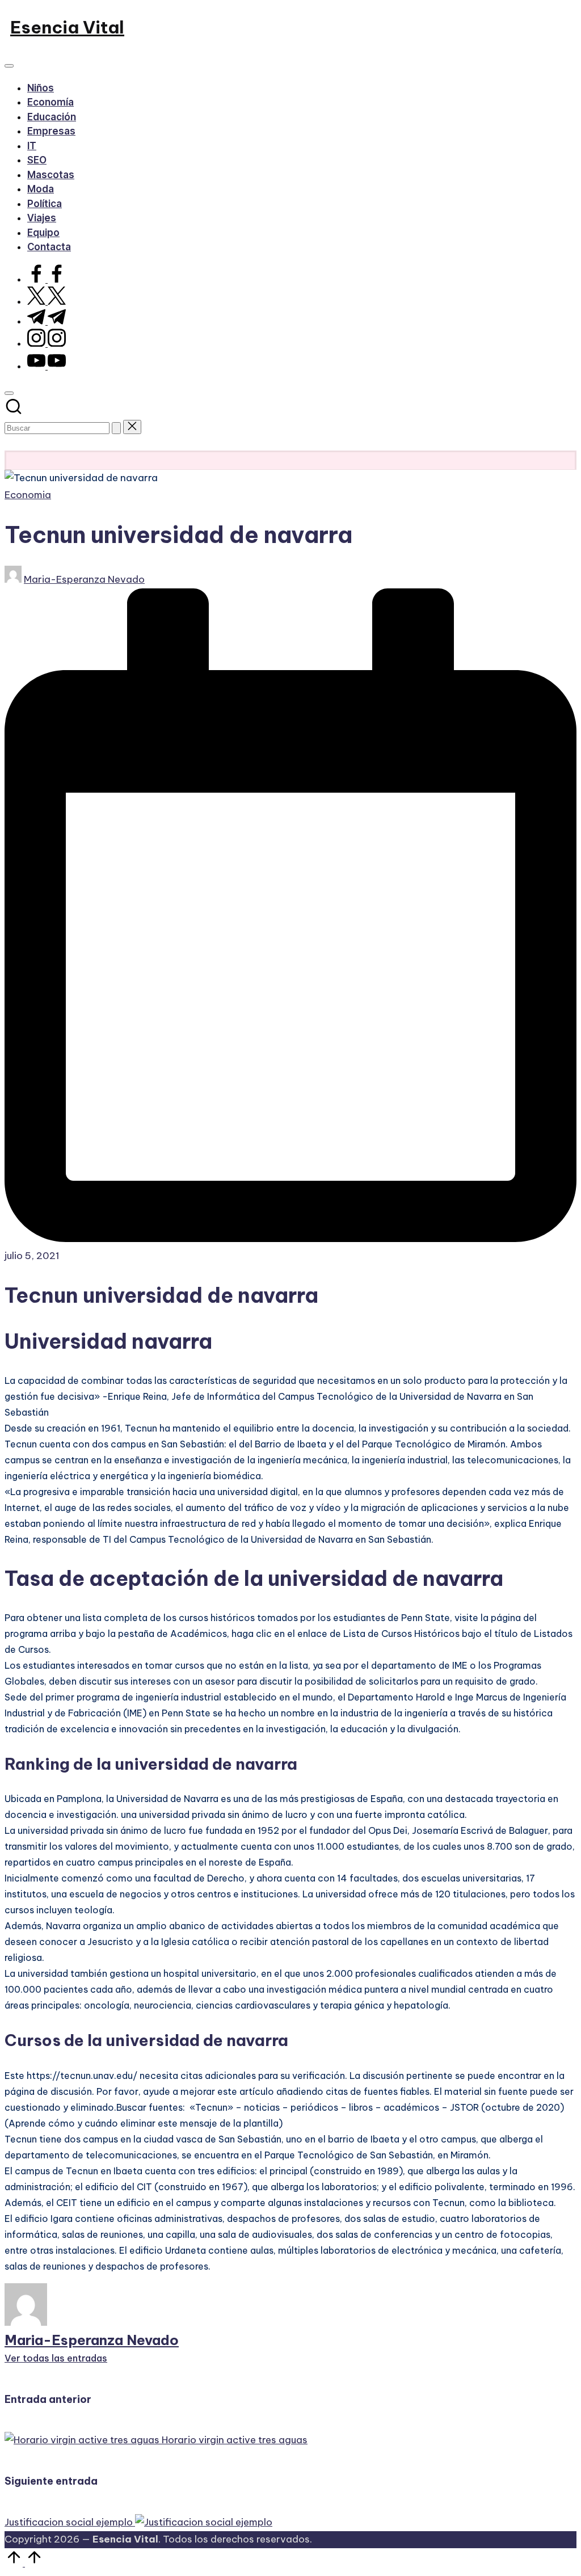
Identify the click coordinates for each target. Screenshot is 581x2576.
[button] (116, 428)
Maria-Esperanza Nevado (92, 2340)
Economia (28, 495)
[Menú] (9, 66)
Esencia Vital (67, 27)
